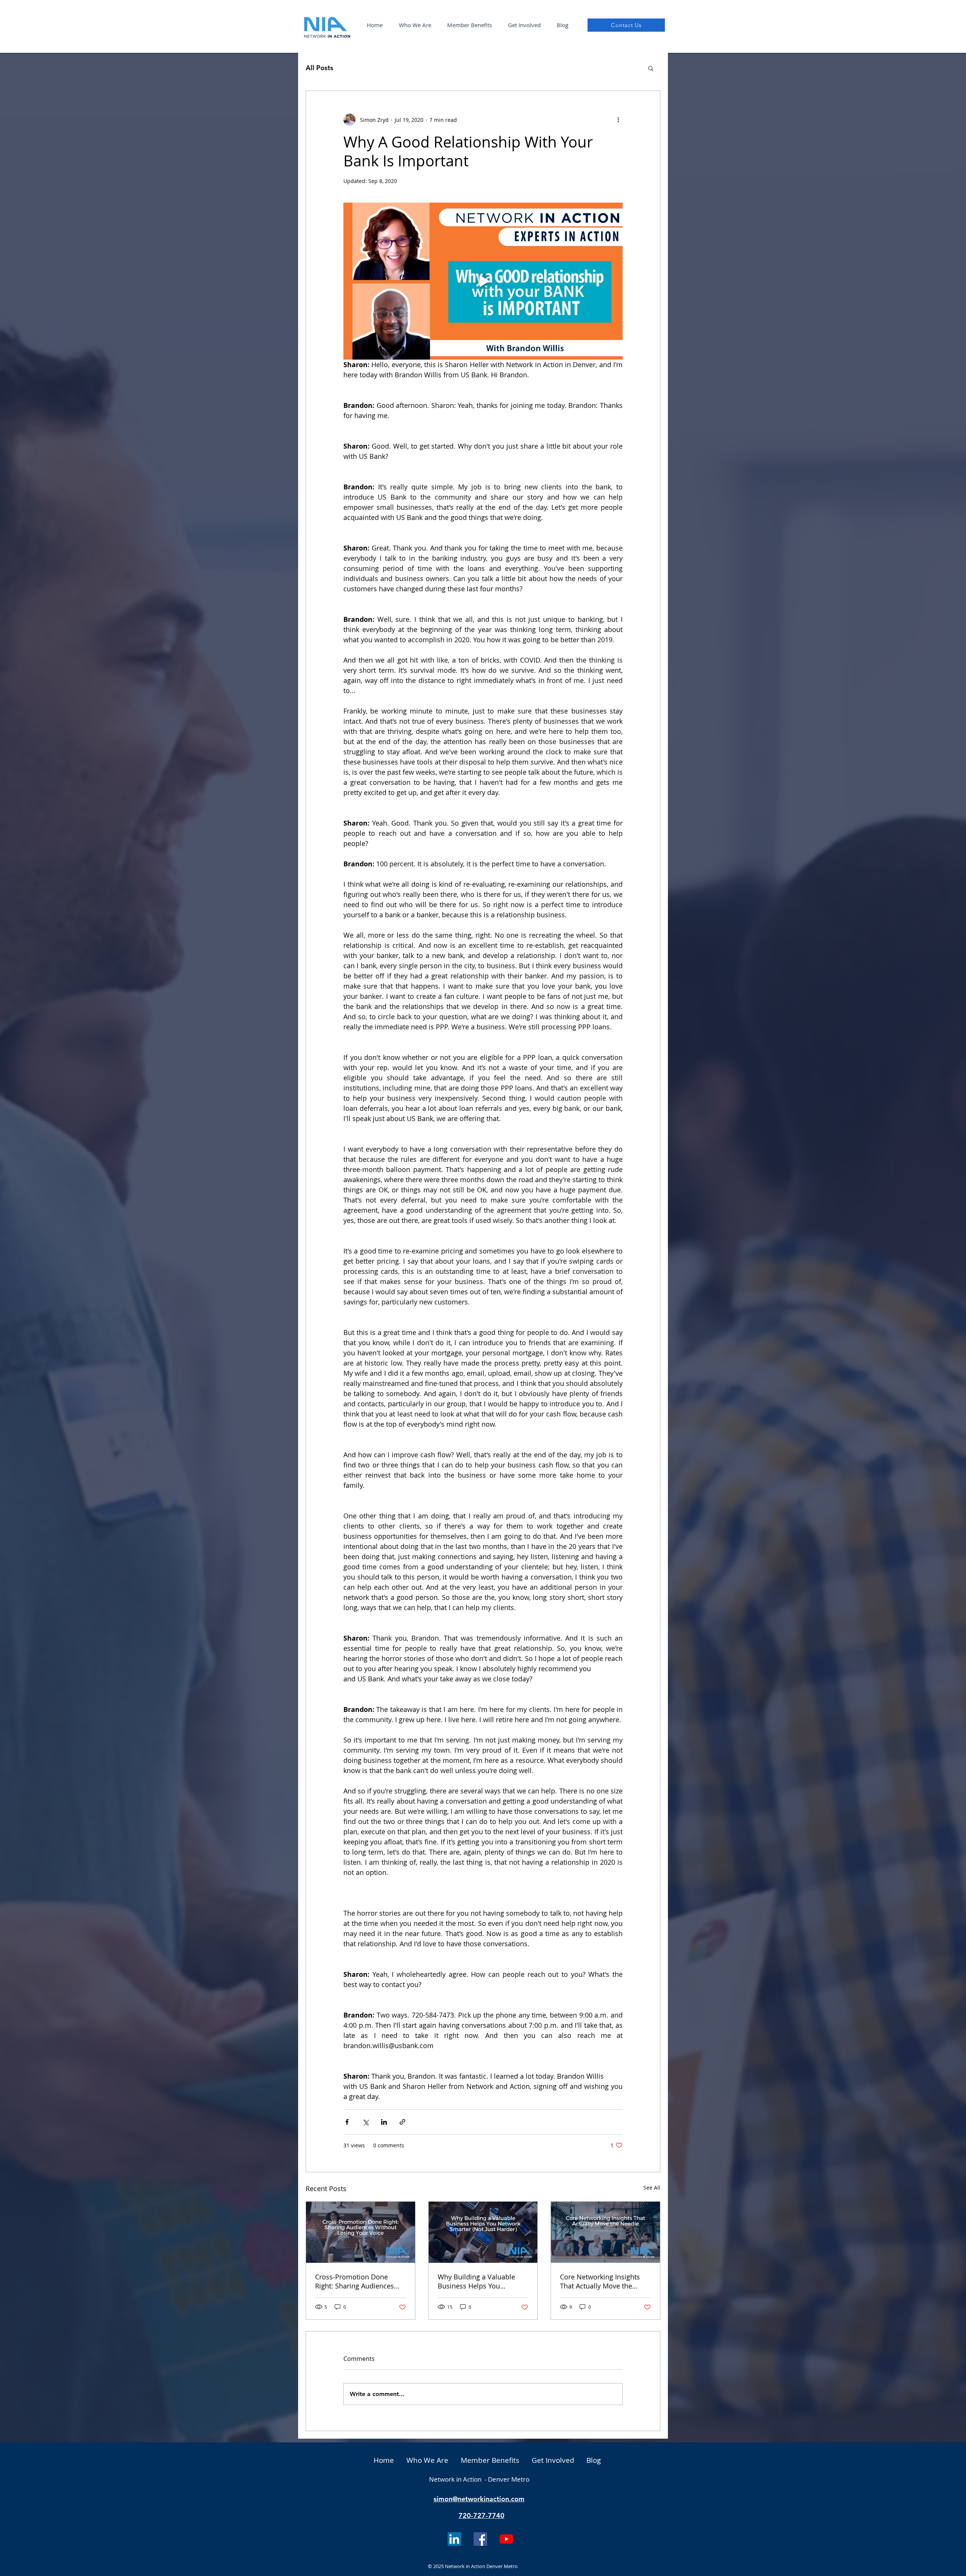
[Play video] (483, 281)
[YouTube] (506, 2539)
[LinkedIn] (454, 2539)
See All (652, 2188)
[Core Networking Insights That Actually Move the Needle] (605, 2232)
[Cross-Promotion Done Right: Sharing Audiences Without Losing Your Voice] (361, 2232)
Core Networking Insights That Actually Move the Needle (600, 2281)
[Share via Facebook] (347, 2122)
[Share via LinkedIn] (384, 2122)
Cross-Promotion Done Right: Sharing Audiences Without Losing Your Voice (357, 2281)
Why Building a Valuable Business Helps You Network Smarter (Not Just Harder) (479, 2281)
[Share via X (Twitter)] (365, 2122)
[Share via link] (402, 2122)
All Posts (319, 68)
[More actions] (618, 120)
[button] (415, 25)
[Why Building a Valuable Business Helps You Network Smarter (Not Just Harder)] (483, 2232)
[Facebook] (480, 2539)
